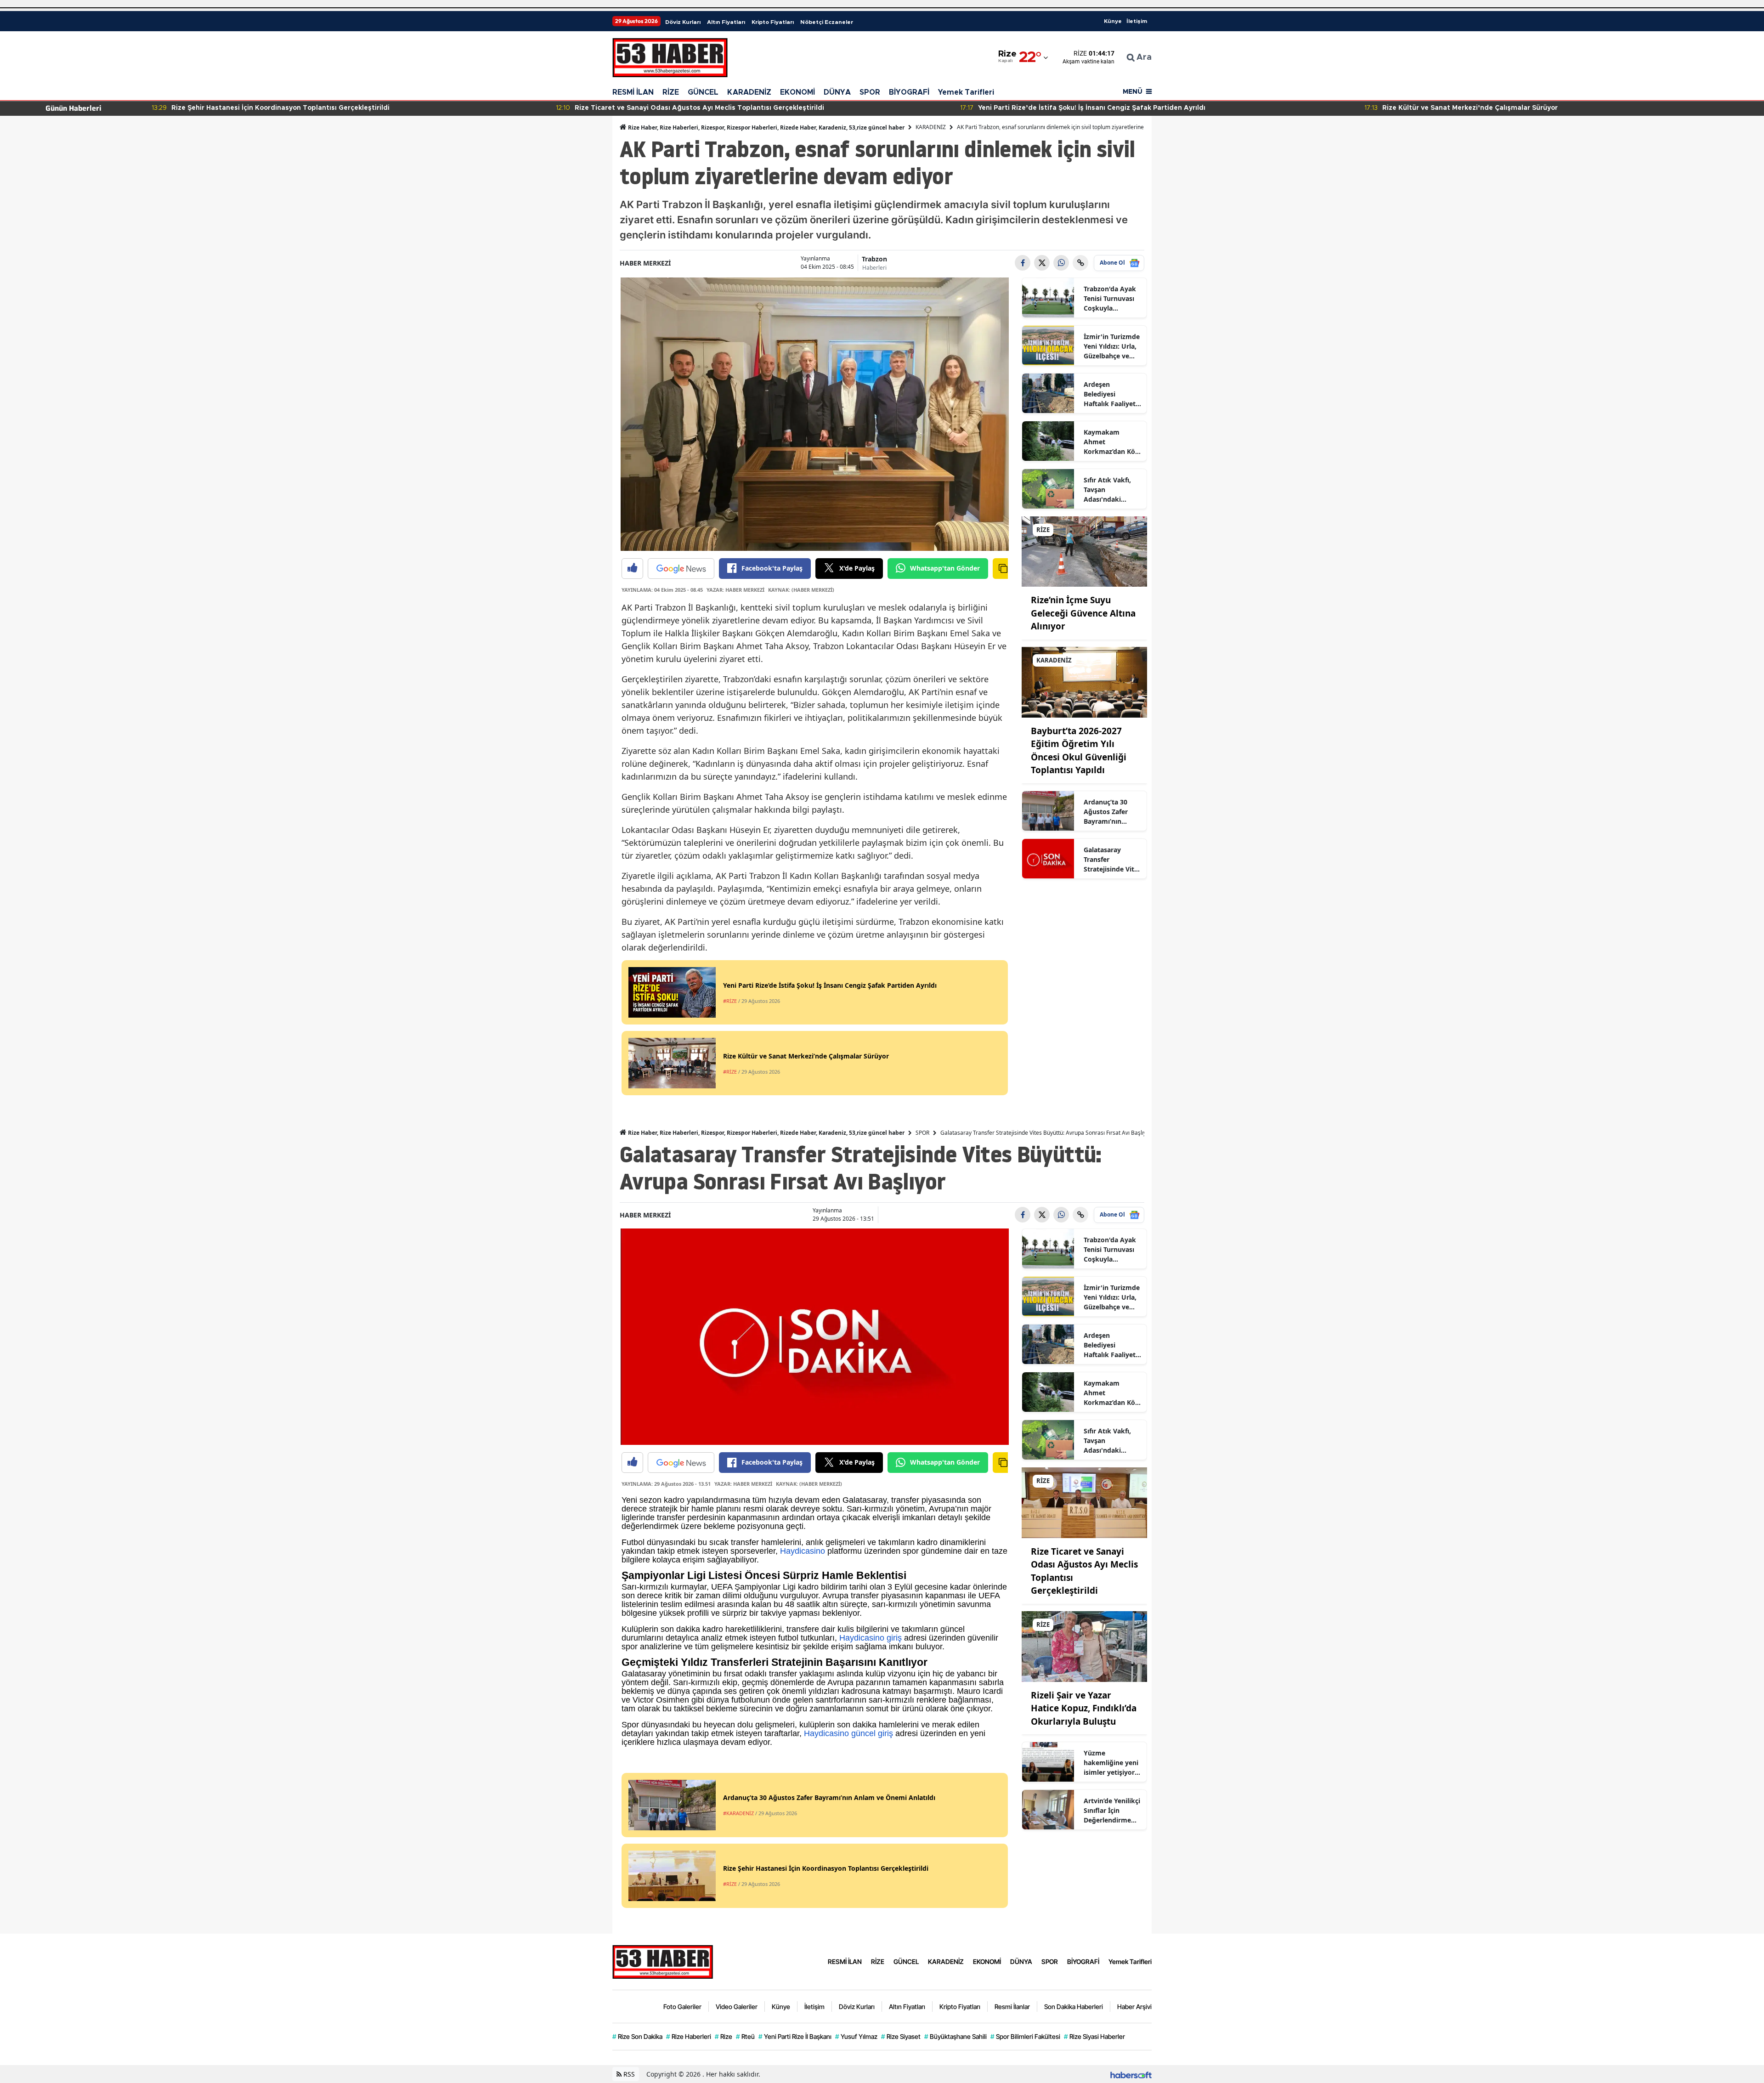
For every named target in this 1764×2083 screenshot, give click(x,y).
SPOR (870, 92)
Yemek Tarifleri (966, 92)
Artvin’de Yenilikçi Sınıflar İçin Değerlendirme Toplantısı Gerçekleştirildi (1112, 1811)
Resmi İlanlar (1012, 2007)
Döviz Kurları (683, 22)
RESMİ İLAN (633, 92)
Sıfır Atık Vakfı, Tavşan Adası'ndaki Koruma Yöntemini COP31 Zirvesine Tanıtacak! (1111, 490)
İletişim (1137, 21)
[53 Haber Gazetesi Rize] (663, 1961)
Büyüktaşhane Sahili (955, 2036)
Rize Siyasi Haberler (1094, 2036)
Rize (724, 2036)
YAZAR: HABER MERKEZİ (735, 590)
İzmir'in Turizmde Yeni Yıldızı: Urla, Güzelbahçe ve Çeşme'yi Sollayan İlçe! (1112, 346)
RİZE (671, 92)
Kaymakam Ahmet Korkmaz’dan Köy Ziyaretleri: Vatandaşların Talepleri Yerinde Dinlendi (1111, 442)
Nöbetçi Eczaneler (827, 22)
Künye (1113, 21)
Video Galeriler (737, 2007)
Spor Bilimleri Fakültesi (1025, 2036)
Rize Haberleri (689, 2036)
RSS (628, 2074)
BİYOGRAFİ (909, 92)
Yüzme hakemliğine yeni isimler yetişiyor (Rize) (1111, 1763)
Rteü (745, 2036)
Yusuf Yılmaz (856, 2036)
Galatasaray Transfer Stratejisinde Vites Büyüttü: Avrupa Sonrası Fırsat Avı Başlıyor (1112, 860)
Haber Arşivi (1134, 2007)
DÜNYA (837, 92)
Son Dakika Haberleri (1074, 2007)
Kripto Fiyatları (773, 22)
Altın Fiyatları (726, 22)
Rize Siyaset (901, 2036)
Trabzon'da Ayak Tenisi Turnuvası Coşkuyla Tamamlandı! (1110, 299)
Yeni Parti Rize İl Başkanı (795, 2036)
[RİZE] (1085, 551)
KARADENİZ (749, 92)
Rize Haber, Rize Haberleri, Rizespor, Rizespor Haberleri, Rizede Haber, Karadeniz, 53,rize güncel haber (766, 127)
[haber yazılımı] (1131, 2074)
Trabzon (874, 259)
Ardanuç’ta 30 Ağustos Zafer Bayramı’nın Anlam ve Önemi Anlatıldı (1110, 812)
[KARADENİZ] (1085, 681)
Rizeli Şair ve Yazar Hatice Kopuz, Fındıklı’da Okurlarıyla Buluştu (1084, 1708)
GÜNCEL (703, 92)
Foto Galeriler (682, 2007)
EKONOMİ (797, 92)
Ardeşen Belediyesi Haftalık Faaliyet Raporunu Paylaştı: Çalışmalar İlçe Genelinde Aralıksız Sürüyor (1111, 394)
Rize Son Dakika (637, 2036)
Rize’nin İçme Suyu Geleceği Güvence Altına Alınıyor (1083, 613)
